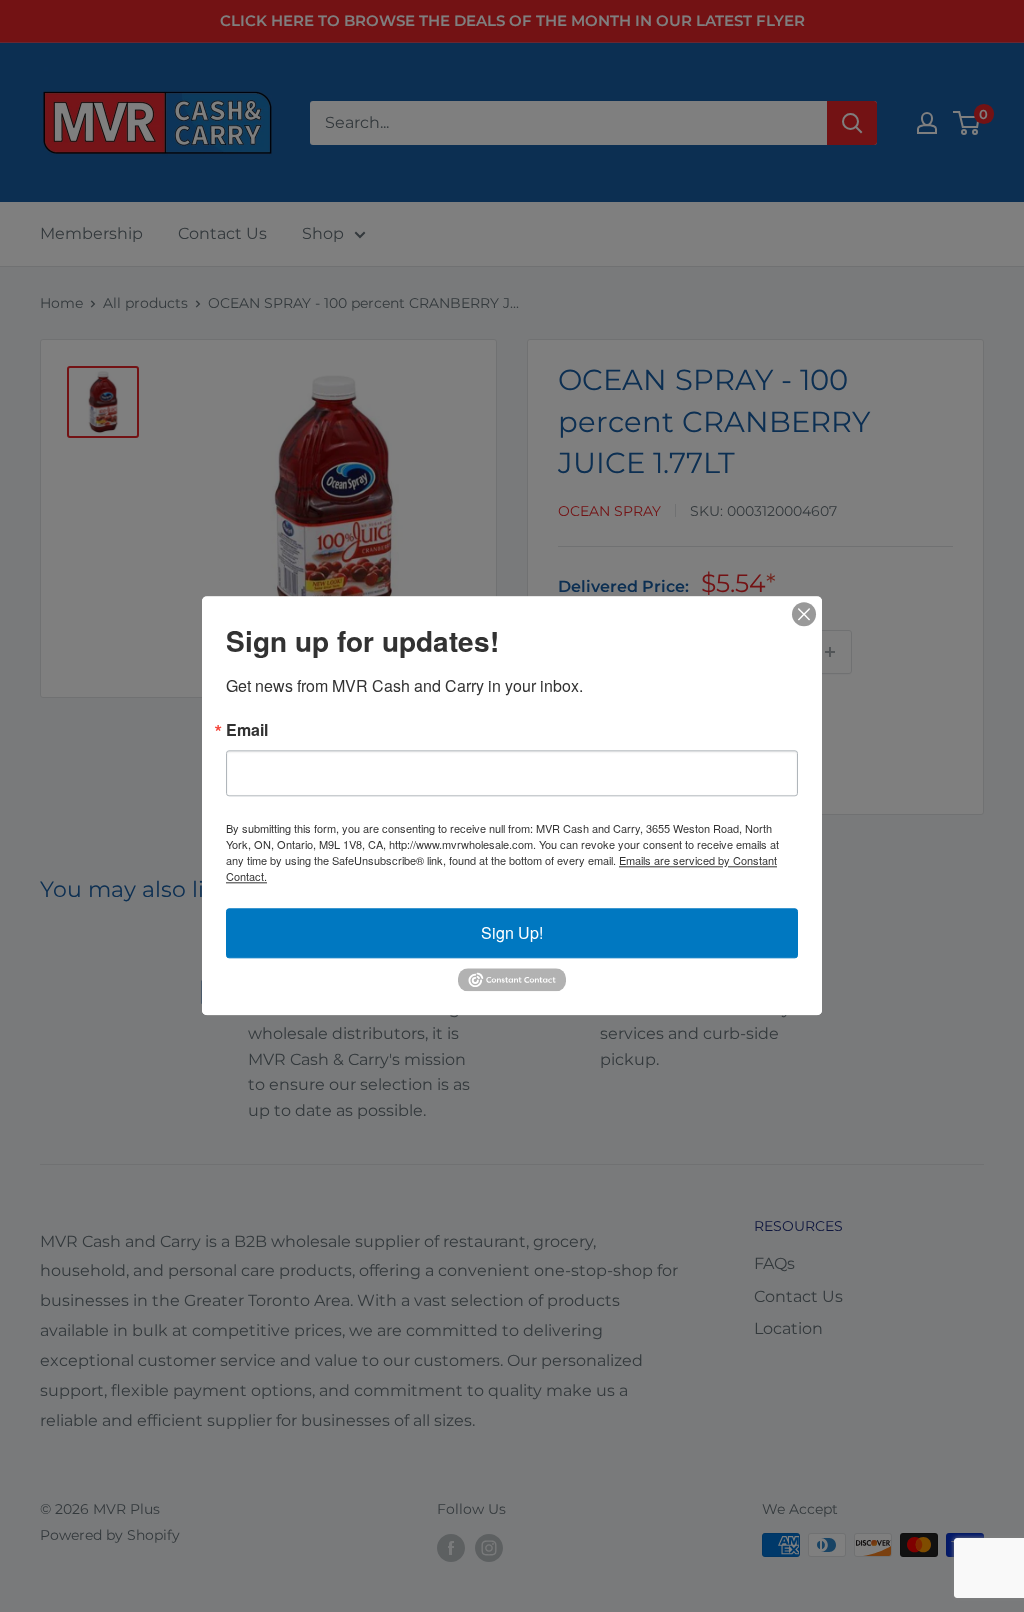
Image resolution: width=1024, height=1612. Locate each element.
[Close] (804, 614)
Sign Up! (512, 932)
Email (247, 730)
